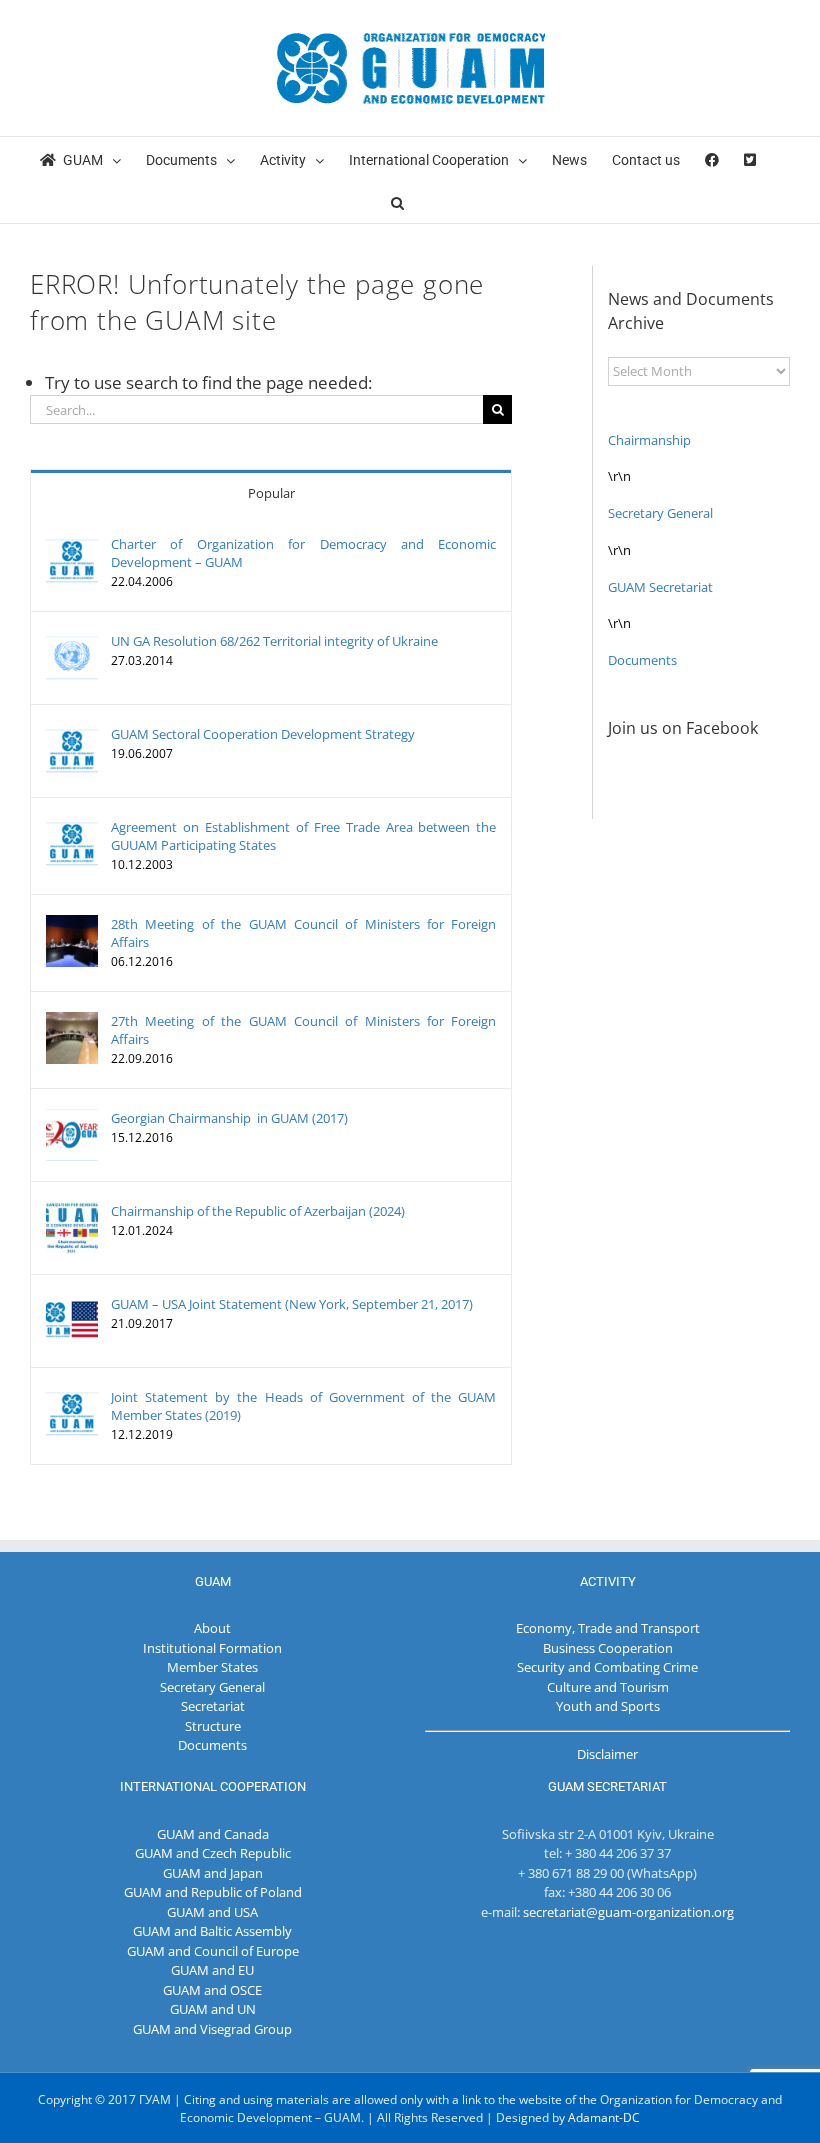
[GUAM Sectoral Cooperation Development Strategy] (72, 734)
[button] (397, 201)
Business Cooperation (608, 1648)
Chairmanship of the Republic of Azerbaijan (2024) (258, 1211)
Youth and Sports (608, 1706)
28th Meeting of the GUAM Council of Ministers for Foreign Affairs (303, 933)
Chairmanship (649, 440)
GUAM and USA (212, 1912)
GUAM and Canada (213, 1834)
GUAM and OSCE (212, 1990)
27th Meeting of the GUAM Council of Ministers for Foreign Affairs (303, 1030)
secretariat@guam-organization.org (628, 1912)
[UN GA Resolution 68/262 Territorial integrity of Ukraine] (72, 641)
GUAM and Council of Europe (213, 1951)
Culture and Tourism (608, 1687)
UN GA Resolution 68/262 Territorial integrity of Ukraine (274, 641)
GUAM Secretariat (660, 587)
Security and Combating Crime (607, 1667)
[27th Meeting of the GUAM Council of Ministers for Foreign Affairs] (72, 1021)
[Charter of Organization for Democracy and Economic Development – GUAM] (72, 544)
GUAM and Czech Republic (213, 1853)
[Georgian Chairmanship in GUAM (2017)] (72, 1118)
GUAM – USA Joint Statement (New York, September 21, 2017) (292, 1304)
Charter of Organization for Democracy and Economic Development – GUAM (303, 553)
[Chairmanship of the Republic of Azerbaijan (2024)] (72, 1211)
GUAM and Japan (213, 1873)
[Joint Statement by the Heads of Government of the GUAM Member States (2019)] (72, 1397)
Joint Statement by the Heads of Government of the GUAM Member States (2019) (303, 1406)
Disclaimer (607, 1754)
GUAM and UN (213, 2009)
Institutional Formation (212, 1648)
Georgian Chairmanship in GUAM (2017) (229, 1118)
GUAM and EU (212, 1970)
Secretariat (213, 1706)
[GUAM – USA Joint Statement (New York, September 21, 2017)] (72, 1304)
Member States (212, 1667)
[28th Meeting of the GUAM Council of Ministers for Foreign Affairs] (72, 924)
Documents (642, 660)
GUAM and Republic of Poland (213, 1892)
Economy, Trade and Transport (608, 1628)
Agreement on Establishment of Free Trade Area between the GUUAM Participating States (303, 836)
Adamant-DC (604, 2117)
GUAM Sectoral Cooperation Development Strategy (263, 734)
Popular (271, 493)
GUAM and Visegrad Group (212, 2029)
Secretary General (660, 513)
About (212, 1628)
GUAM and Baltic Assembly (212, 1931)
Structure (213, 1726)
